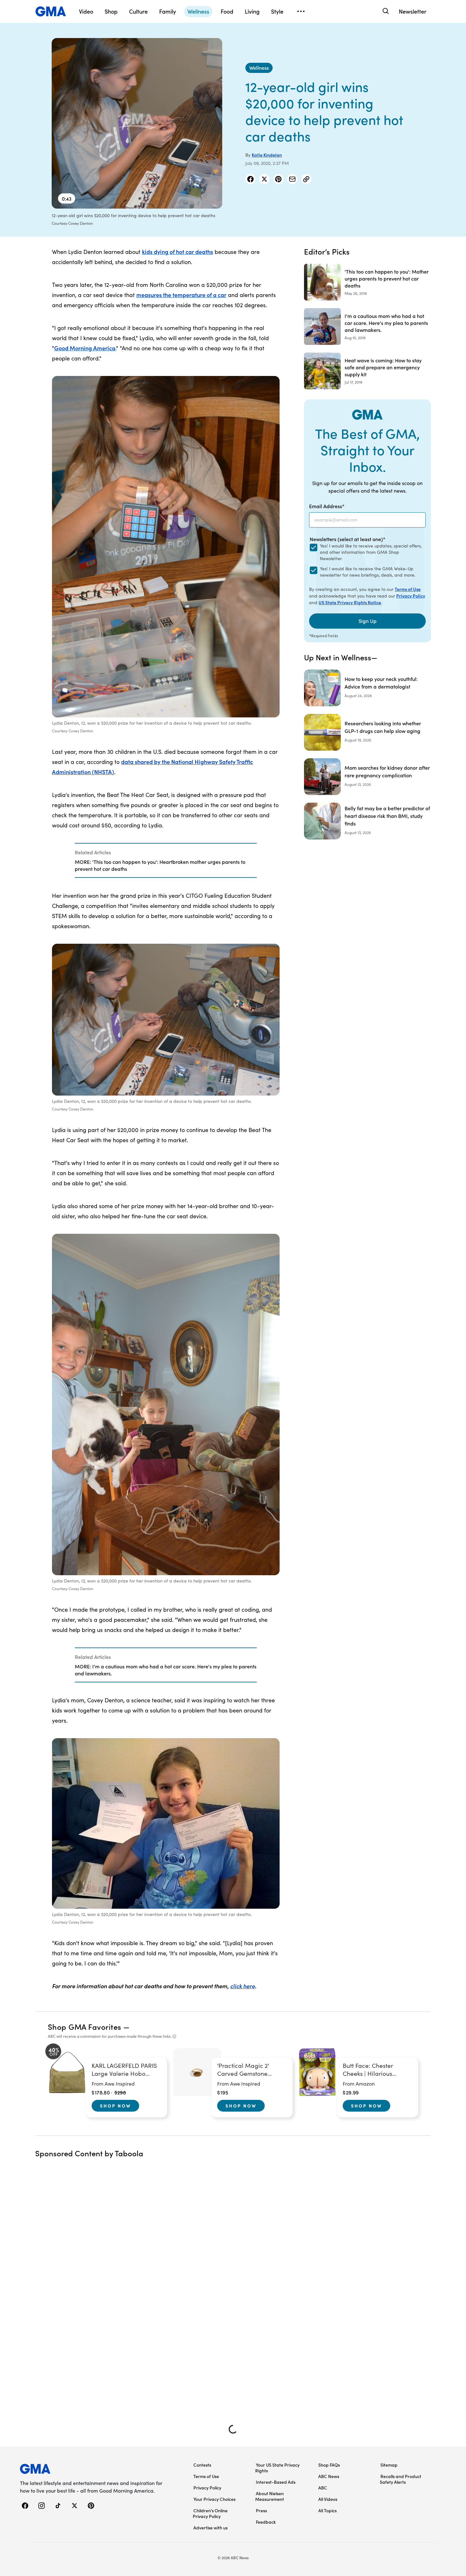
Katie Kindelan (267, 155)
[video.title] (137, 123)
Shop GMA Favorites (85, 2026)
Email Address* (327, 506)
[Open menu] (301, 11)
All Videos (328, 2499)
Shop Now (115, 2106)
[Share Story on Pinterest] (278, 179)
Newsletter (413, 11)
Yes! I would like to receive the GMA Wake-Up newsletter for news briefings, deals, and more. (368, 572)
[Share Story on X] (264, 179)
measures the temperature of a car (181, 295)
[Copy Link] (306, 179)
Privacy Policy (411, 596)
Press (261, 2510)
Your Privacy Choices (214, 2499)
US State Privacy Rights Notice (350, 602)
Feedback (266, 2522)
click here (243, 1986)
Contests (202, 2465)
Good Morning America (85, 348)
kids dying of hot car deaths (178, 252)
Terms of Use (408, 589)
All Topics (327, 2510)
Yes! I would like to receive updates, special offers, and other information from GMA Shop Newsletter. (371, 552)
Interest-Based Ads (276, 2482)
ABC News (329, 2476)
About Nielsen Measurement (270, 2496)
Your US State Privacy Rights (277, 2468)
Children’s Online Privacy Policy (210, 2513)
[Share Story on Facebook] (250, 179)
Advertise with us (210, 2527)
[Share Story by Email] (292, 179)
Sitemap (389, 2465)
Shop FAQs (329, 2465)
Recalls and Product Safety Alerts (401, 2479)
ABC (323, 2488)
